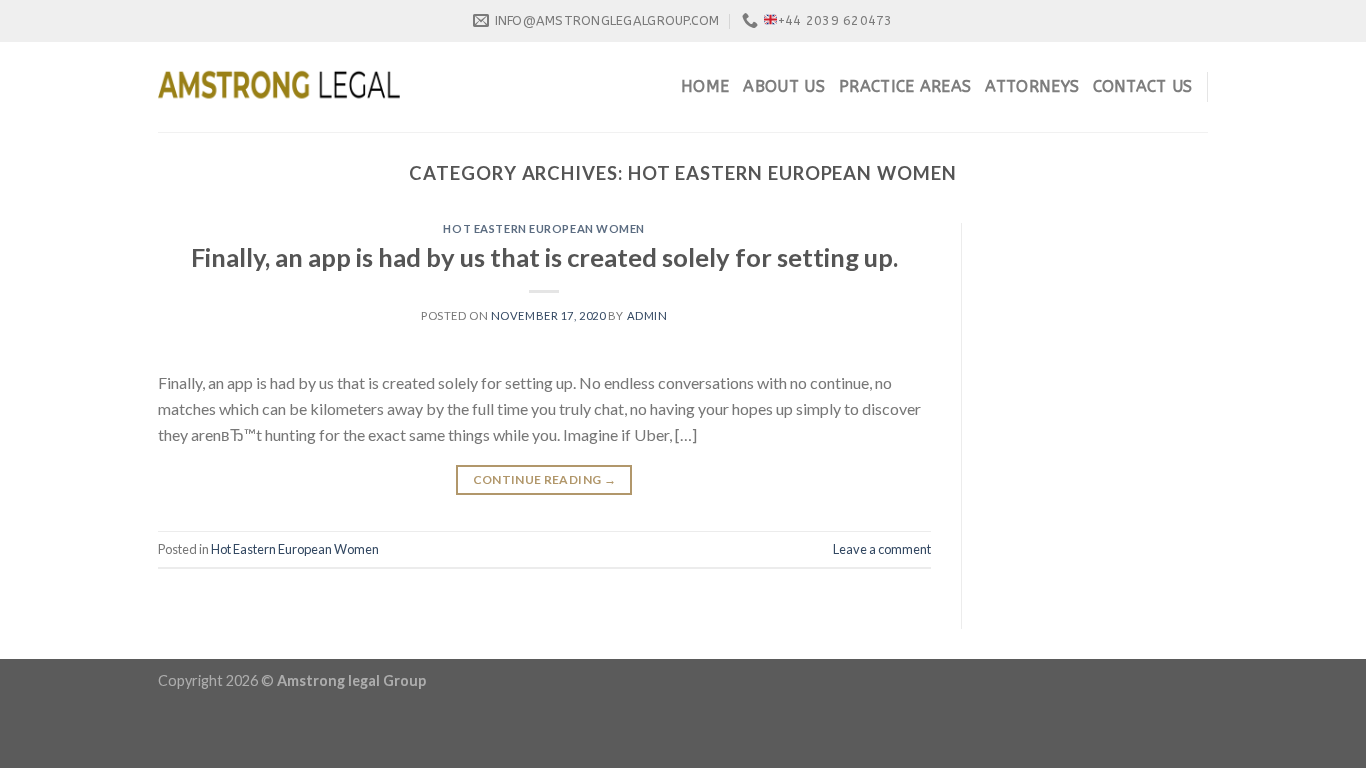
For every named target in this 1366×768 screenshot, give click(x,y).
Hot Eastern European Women (544, 228)
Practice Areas (905, 86)
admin (647, 315)
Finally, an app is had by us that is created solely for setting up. (544, 257)
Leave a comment (882, 549)
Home (705, 86)
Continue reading (545, 479)
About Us (784, 86)
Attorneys (1032, 86)
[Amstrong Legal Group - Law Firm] (279, 87)
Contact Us (1142, 86)
